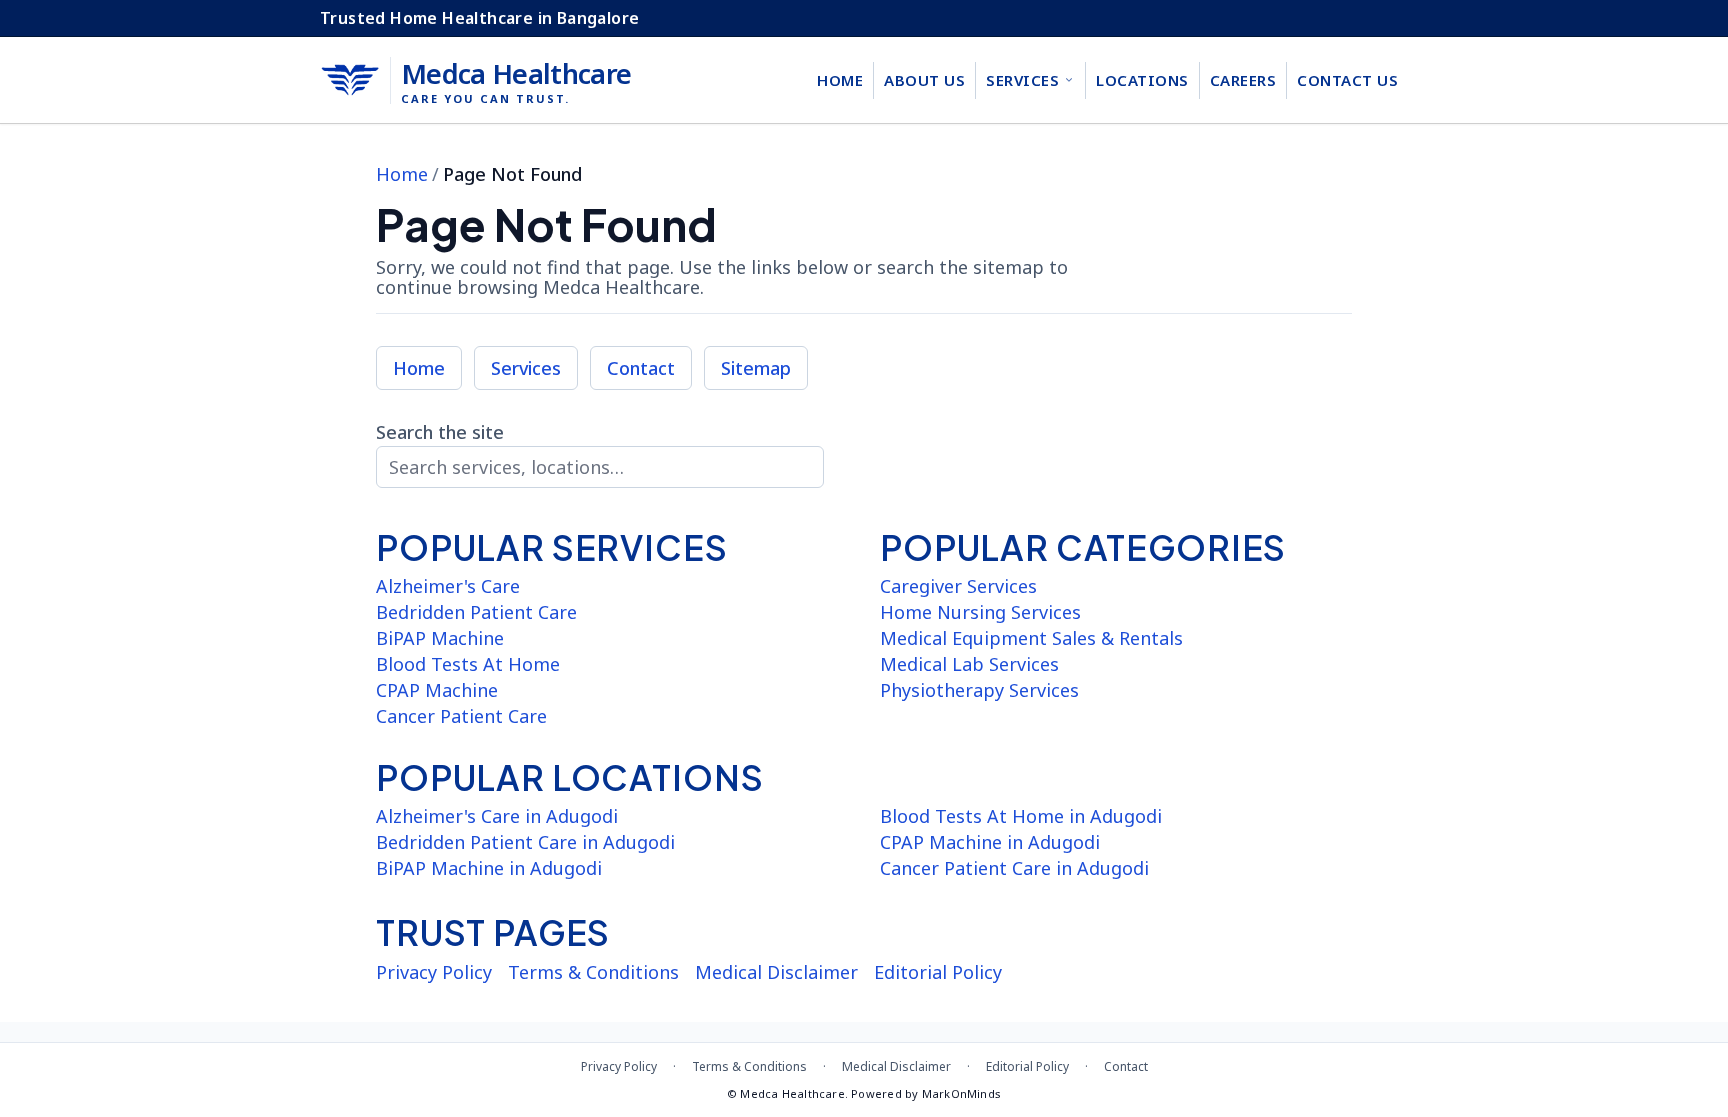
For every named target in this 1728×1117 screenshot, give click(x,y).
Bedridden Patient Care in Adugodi (525, 842)
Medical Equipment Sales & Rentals (1031, 638)
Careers (1243, 80)
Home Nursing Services (980, 612)
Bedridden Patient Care (476, 612)
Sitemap (756, 368)
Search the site (440, 432)
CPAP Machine (437, 690)
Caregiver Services (958, 586)
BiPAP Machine (440, 638)
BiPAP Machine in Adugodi (489, 868)
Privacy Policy (434, 972)
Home (840, 80)
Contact (641, 368)
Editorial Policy (938, 972)
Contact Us (1347, 80)
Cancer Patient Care (461, 716)
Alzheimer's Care (448, 586)
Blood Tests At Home (468, 664)
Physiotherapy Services (979, 690)
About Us (924, 80)
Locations (1142, 80)
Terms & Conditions (593, 972)
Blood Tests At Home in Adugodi (1021, 816)
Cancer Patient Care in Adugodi (1014, 868)
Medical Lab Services (969, 664)
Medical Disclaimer (776, 972)
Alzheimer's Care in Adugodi (497, 816)
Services (1022, 80)
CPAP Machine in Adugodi (990, 842)
